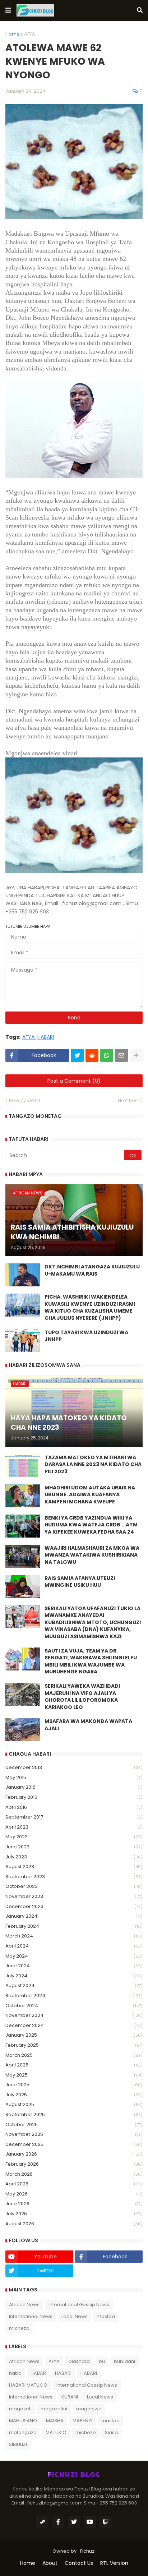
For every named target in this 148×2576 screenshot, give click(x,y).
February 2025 (74, 2045)
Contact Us (79, 2563)
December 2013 (74, 1767)
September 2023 (74, 1877)
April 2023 (74, 1827)
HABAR (38, 2373)
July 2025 (74, 2095)
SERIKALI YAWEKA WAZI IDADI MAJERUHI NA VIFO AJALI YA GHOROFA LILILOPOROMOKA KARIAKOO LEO (82, 1697)
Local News (75, 2316)
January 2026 (74, 2154)
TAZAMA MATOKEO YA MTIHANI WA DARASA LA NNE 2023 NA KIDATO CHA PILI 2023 (93, 1465)
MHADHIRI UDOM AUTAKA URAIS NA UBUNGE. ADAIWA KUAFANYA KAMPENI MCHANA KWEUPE (90, 1495)
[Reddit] (92, 1055)
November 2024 (74, 2015)
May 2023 (74, 1837)
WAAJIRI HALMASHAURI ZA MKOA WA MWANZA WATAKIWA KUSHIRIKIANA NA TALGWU (92, 1555)
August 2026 (74, 2224)
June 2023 (74, 1847)
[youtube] (90, 2522)
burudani (124, 2361)
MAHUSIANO (23, 2421)
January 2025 (74, 2035)
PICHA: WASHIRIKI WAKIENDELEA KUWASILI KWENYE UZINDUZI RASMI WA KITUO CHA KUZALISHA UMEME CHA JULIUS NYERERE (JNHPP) (90, 1308)
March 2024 (74, 1936)
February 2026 (74, 2164)
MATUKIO (56, 2432)
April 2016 (74, 1807)
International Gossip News (79, 2305)
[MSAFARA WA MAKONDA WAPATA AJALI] (23, 1729)
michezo (19, 2328)
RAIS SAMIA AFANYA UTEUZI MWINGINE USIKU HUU (80, 1582)
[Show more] (136, 1055)
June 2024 (74, 1966)
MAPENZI (82, 2421)
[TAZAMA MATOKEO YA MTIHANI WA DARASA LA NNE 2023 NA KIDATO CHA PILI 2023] (23, 1466)
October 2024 (74, 2006)
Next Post (128, 1100)
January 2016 (74, 1787)
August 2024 (74, 1985)
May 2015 (74, 1777)
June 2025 (74, 2085)
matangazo (23, 2432)
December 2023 (74, 1906)
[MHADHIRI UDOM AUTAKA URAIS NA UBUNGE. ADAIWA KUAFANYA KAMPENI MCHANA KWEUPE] (23, 1496)
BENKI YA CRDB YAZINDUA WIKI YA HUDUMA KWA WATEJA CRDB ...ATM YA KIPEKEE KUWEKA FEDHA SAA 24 (91, 1525)
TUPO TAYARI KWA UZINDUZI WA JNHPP (86, 1336)
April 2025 (74, 2065)
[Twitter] (77, 1055)
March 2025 (74, 2055)
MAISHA (55, 2421)
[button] (8, 10)
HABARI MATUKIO (28, 2385)
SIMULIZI (18, 2444)
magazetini (54, 2409)
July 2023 (74, 1857)
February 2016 (74, 1797)
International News (31, 2316)
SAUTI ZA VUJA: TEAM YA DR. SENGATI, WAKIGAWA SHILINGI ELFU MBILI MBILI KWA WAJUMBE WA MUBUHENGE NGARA (91, 1662)
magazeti (20, 2409)
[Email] (121, 1055)
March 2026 (74, 2174)
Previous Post (25, 1100)
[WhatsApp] (107, 1055)
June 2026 (74, 2204)
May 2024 (74, 1956)
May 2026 (74, 2194)
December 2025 (74, 2144)
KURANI (70, 2397)
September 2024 (74, 1996)
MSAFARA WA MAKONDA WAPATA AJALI (88, 1725)
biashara (79, 2361)
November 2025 (74, 2134)
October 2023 (74, 1886)
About (50, 2563)
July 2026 (74, 2214)
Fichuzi (88, 2551)
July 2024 (74, 1976)
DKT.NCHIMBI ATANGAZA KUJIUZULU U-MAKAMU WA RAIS (92, 1270)
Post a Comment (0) (74, 1081)
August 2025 (74, 2104)
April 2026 (74, 2184)
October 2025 (74, 2125)
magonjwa (89, 2409)
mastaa (106, 2316)
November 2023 (74, 1896)
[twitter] (74, 2522)
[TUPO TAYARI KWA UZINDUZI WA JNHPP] (23, 1341)
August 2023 (74, 1867)
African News (24, 2305)
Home (13, 34)
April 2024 (74, 1946)
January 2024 (74, 1916)
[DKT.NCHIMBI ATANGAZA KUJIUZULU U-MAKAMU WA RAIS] (23, 1275)
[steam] (42, 2522)
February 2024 (74, 1926)
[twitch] (106, 2522)
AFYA (30, 34)
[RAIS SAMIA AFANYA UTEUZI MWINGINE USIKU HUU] (23, 1586)
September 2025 (74, 2114)
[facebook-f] (58, 2522)
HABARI (46, 1037)
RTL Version (114, 2563)
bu (102, 2361)
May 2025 (74, 2075)
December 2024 (74, 2025)
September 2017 (74, 1817)
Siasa (111, 2432)
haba (15, 2373)
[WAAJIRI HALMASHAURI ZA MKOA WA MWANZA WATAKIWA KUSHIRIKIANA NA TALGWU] (23, 1556)
